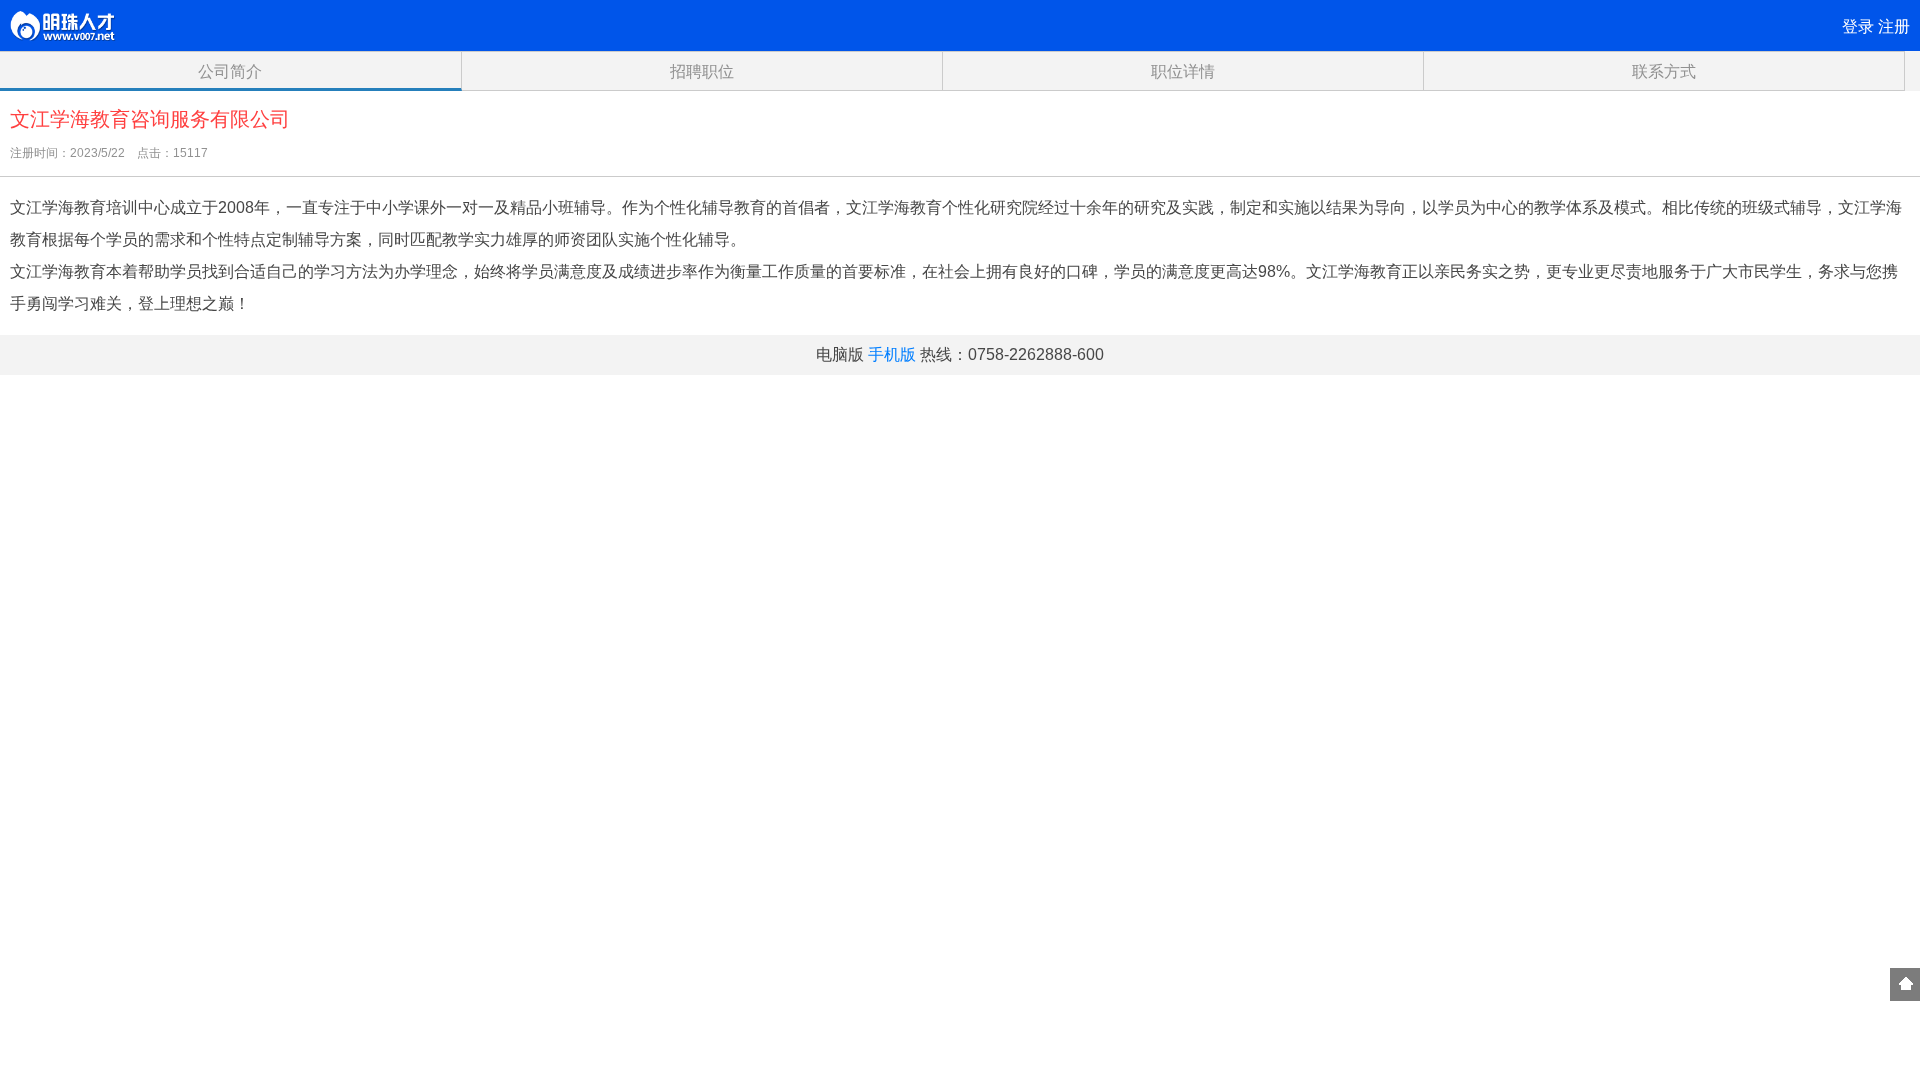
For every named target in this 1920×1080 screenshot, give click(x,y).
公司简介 (230, 71)
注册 (1894, 26)
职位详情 (1183, 71)
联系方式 (1664, 71)
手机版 (892, 354)
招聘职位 (702, 71)
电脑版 (840, 354)
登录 (1858, 26)
